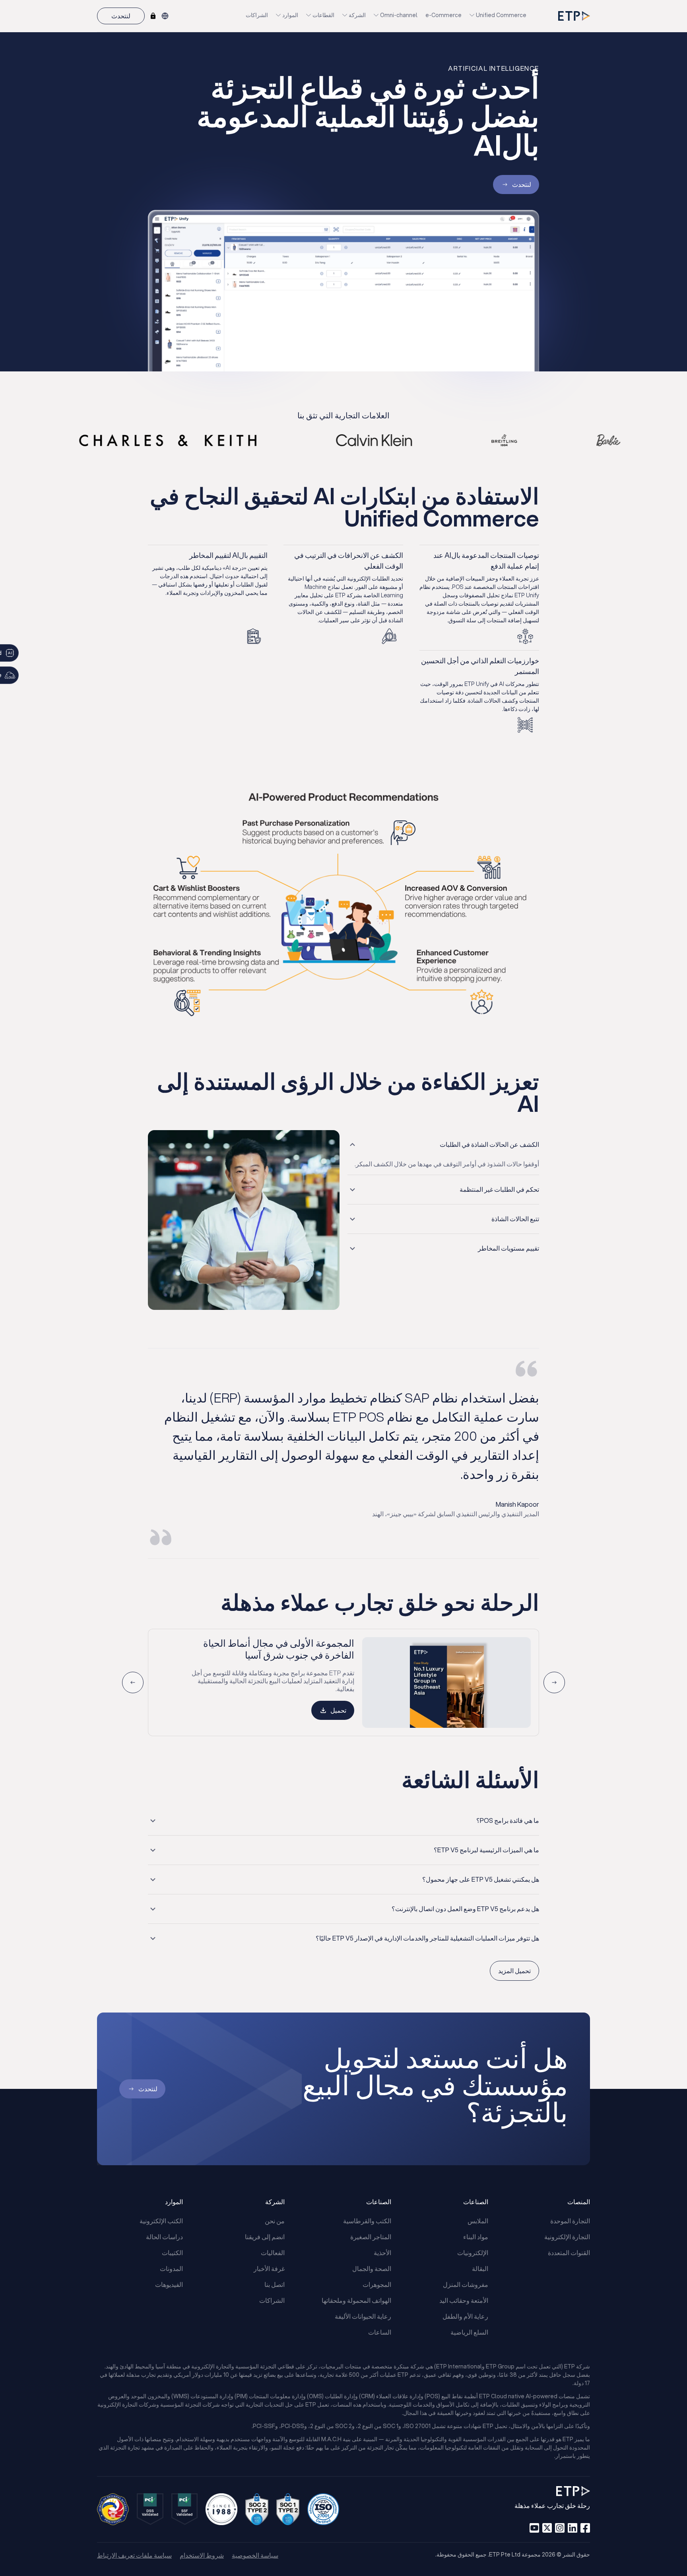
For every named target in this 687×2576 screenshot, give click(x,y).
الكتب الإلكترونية (161, 2221)
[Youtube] (534, 2528)
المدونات (171, 2268)
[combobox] (165, 16)
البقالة (480, 2268)
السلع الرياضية (469, 2332)
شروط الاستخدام (202, 2555)
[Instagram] (560, 2528)
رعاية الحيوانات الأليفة (363, 2316)
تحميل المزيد (514, 1971)
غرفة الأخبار (269, 2268)
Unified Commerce (501, 15)
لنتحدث (121, 16)
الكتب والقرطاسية (367, 2221)
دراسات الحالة (164, 2237)
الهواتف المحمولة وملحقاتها (356, 2300)
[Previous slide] (554, 1682)
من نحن (275, 2221)
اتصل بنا (275, 2284)
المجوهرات (377, 2284)
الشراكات (257, 15)
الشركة (357, 15)
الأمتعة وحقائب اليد (464, 2300)
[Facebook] (585, 2528)
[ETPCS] (153, 16)
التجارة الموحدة (570, 2221)
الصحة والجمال (372, 2268)
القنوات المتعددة (569, 2253)
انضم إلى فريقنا (265, 2237)
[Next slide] (133, 1682)
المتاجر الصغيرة (371, 2237)
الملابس (478, 2221)
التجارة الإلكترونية (567, 2237)
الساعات (380, 2332)
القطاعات (323, 15)
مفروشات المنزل (466, 2284)
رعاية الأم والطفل (465, 2316)
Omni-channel (399, 15)
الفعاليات (273, 2253)
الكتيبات (172, 2253)
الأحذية (382, 2253)
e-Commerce (443, 15)
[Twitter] (547, 2528)
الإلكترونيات (473, 2253)
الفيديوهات (169, 2284)
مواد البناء (476, 2237)
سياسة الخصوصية (255, 2555)
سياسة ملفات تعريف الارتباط (134, 2555)
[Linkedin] (572, 2528)
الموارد (290, 15)
